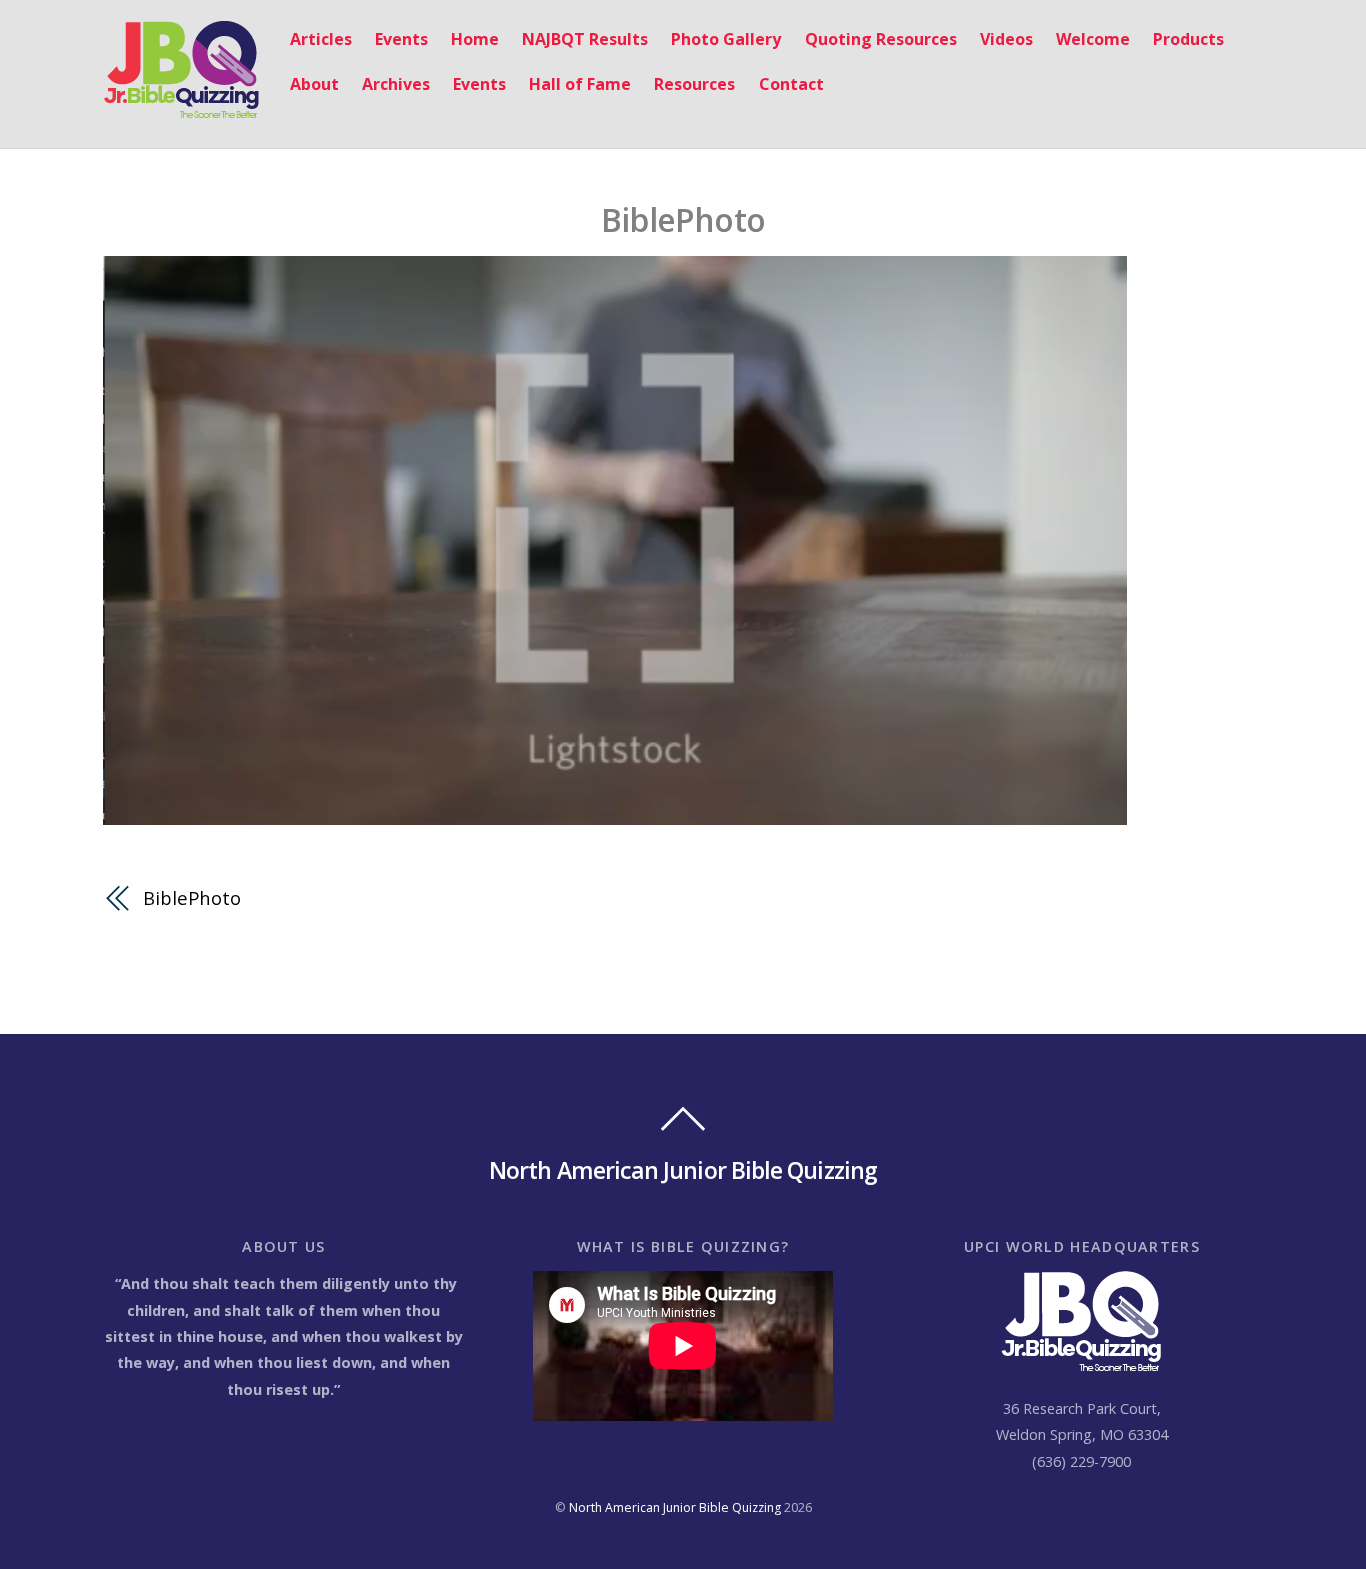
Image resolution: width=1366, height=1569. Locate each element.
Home (475, 39)
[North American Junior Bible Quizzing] (181, 108)
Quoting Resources (881, 39)
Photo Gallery (726, 39)
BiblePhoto (683, 219)
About (314, 84)
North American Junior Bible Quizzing (675, 1507)
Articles (321, 39)
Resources (694, 84)
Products (1188, 39)
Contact (791, 84)
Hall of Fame (580, 84)
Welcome (1093, 39)
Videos (1006, 39)
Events (401, 39)
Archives (396, 84)
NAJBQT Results (585, 39)
